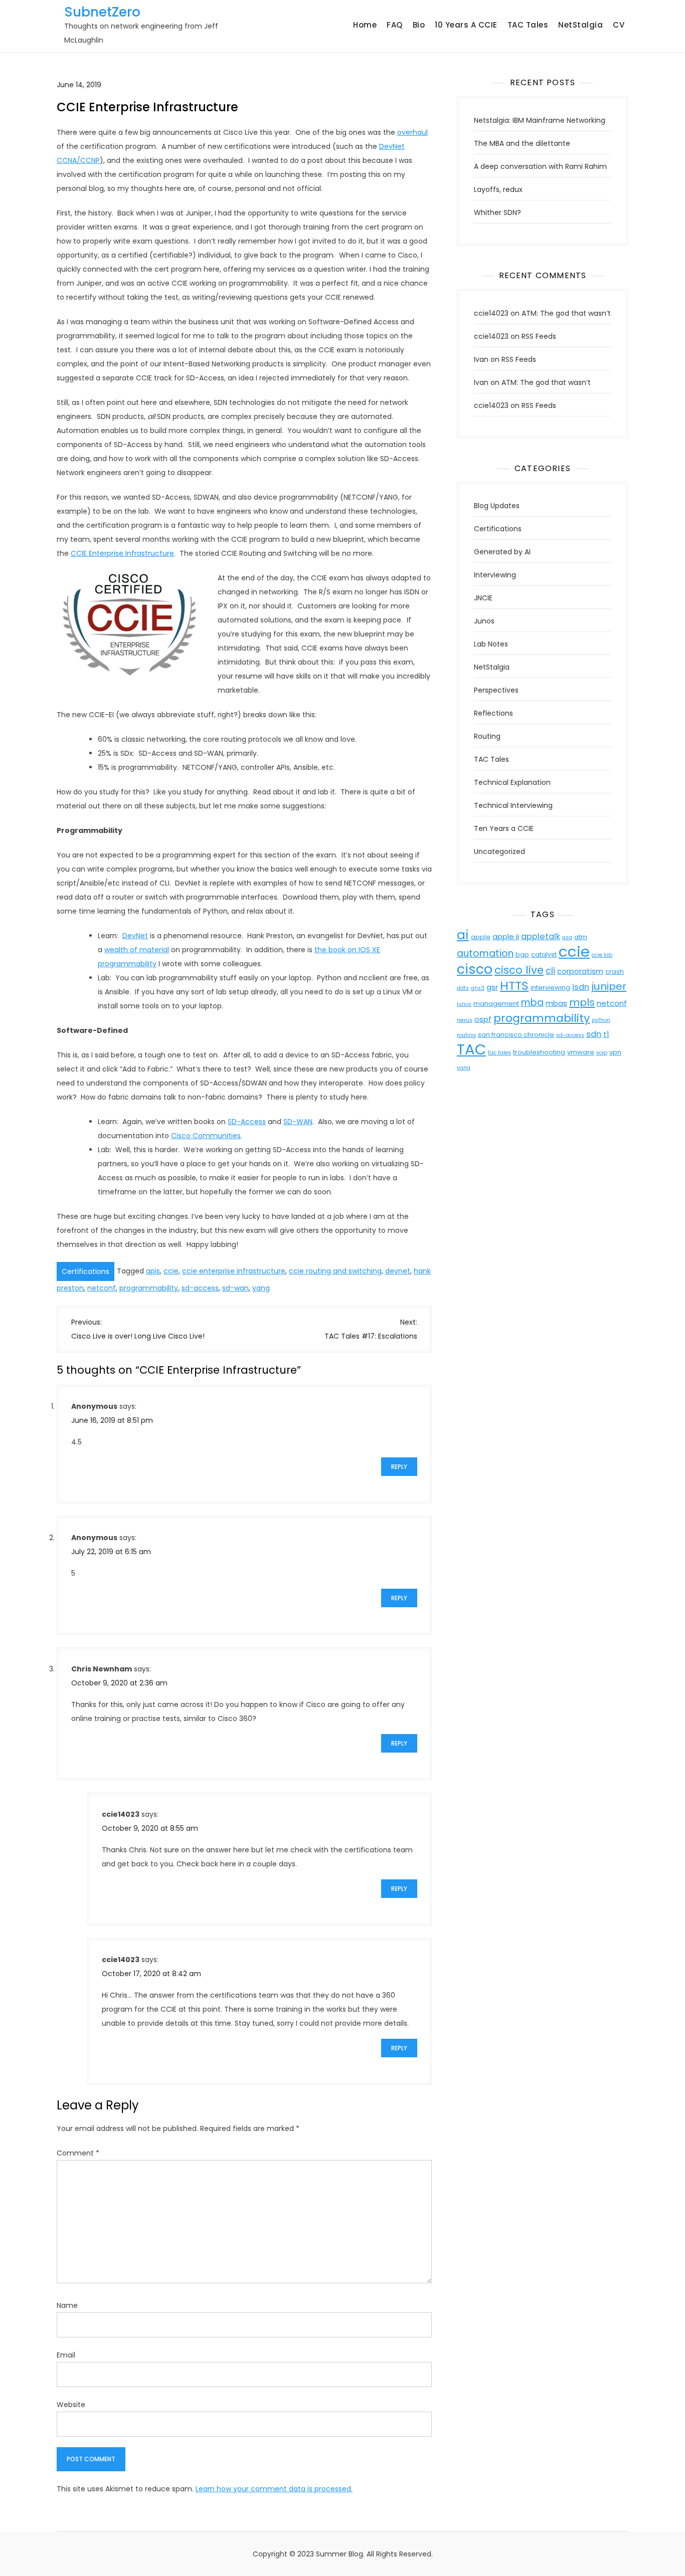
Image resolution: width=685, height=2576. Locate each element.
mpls (582, 1002)
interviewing (550, 988)
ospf (483, 1019)
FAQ (395, 25)
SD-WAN (298, 1122)
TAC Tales (528, 25)
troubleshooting (539, 1052)
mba (532, 1003)
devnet (398, 1271)
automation (485, 953)
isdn (581, 987)
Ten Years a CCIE (504, 828)
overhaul (412, 132)
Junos (484, 621)
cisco (475, 969)
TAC (471, 1049)
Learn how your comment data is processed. (274, 2489)
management (496, 1004)
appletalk (541, 936)
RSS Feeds (539, 336)
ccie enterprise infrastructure (234, 1271)
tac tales (499, 1053)
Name (67, 2305)
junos (464, 1004)
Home (365, 25)
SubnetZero (102, 12)
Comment (78, 2153)
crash (615, 972)
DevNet (135, 936)
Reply (399, 1467)
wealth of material (137, 950)
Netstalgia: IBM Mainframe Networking (540, 120)
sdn (594, 1034)
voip (602, 1053)
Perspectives (496, 690)
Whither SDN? (497, 212)
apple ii (506, 936)
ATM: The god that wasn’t (566, 313)
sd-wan (235, 1288)
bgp (522, 954)
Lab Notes (491, 644)
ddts (463, 988)
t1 (606, 1034)
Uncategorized (499, 851)
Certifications (85, 1271)
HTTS (514, 986)
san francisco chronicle (516, 1035)
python (601, 1020)
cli (550, 971)
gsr (492, 987)
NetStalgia (580, 25)
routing (466, 1035)
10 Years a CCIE (466, 25)
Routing (487, 736)
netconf (102, 1288)
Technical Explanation (512, 782)
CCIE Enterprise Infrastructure (122, 553)
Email (66, 2355)
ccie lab (602, 955)
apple (481, 937)
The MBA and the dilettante (522, 143)
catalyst (544, 954)
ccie (171, 1271)
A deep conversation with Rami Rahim (540, 166)
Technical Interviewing (513, 805)
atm (581, 937)
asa (567, 937)
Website (71, 2405)
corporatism (580, 971)
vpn (615, 1052)
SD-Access (247, 1122)
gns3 (478, 988)
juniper (609, 986)
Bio (419, 25)
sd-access (200, 1288)
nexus (465, 1020)
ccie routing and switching (335, 1271)
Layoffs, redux (498, 189)
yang (261, 1288)
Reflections (493, 713)
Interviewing (495, 575)
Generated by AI (502, 552)
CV (619, 25)
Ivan (481, 359)
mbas (556, 1003)
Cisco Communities (206, 1136)
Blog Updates (497, 506)
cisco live (519, 970)
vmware (581, 1052)
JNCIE (483, 598)
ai (463, 935)
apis (153, 1271)
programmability (149, 1288)
